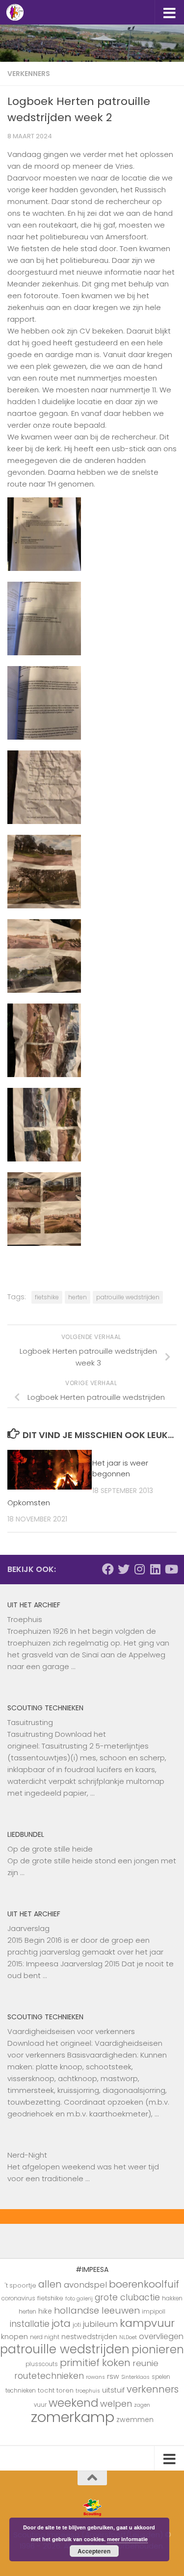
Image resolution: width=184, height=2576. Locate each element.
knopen (14, 2336)
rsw (113, 2376)
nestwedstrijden (89, 2337)
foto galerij (79, 2299)
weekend (73, 2403)
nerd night (45, 2337)
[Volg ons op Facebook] (108, 1569)
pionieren (158, 2349)
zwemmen (135, 2420)
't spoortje (21, 2285)
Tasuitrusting (30, 1722)
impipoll (154, 2312)
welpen (116, 2404)
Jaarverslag (28, 1928)
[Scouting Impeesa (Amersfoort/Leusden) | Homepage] (18, 12)
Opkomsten (29, 1503)
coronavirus (18, 2298)
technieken (21, 2391)
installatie (30, 2324)
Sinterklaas (135, 2377)
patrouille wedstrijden (128, 1297)
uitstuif (113, 2390)
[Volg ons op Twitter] (124, 1569)
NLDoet (128, 2337)
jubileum (100, 2324)
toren (65, 2390)
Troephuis (25, 1619)
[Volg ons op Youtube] (171, 1569)
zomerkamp (73, 2417)
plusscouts (42, 2364)
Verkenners (29, 74)
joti (77, 2325)
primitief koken (95, 2363)
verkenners (153, 2389)
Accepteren (94, 2551)
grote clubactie (127, 2297)
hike (45, 2311)
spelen (161, 2377)
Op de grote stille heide (50, 1849)
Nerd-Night (27, 2155)
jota (61, 2323)
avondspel (85, 2285)
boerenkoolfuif (144, 2284)
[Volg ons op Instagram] (139, 1569)
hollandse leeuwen (97, 2310)
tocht (46, 2390)
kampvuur (147, 2323)
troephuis (88, 2391)
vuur (40, 2405)
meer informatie (127, 2539)
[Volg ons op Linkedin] (155, 1569)
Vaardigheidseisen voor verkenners (71, 2031)
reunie (145, 2363)
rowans (95, 2377)
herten (78, 1297)
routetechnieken (49, 2376)
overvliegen (161, 2336)
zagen (142, 2405)
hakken (172, 2298)
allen (50, 2284)
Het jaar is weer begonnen (120, 1468)
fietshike (47, 1297)
